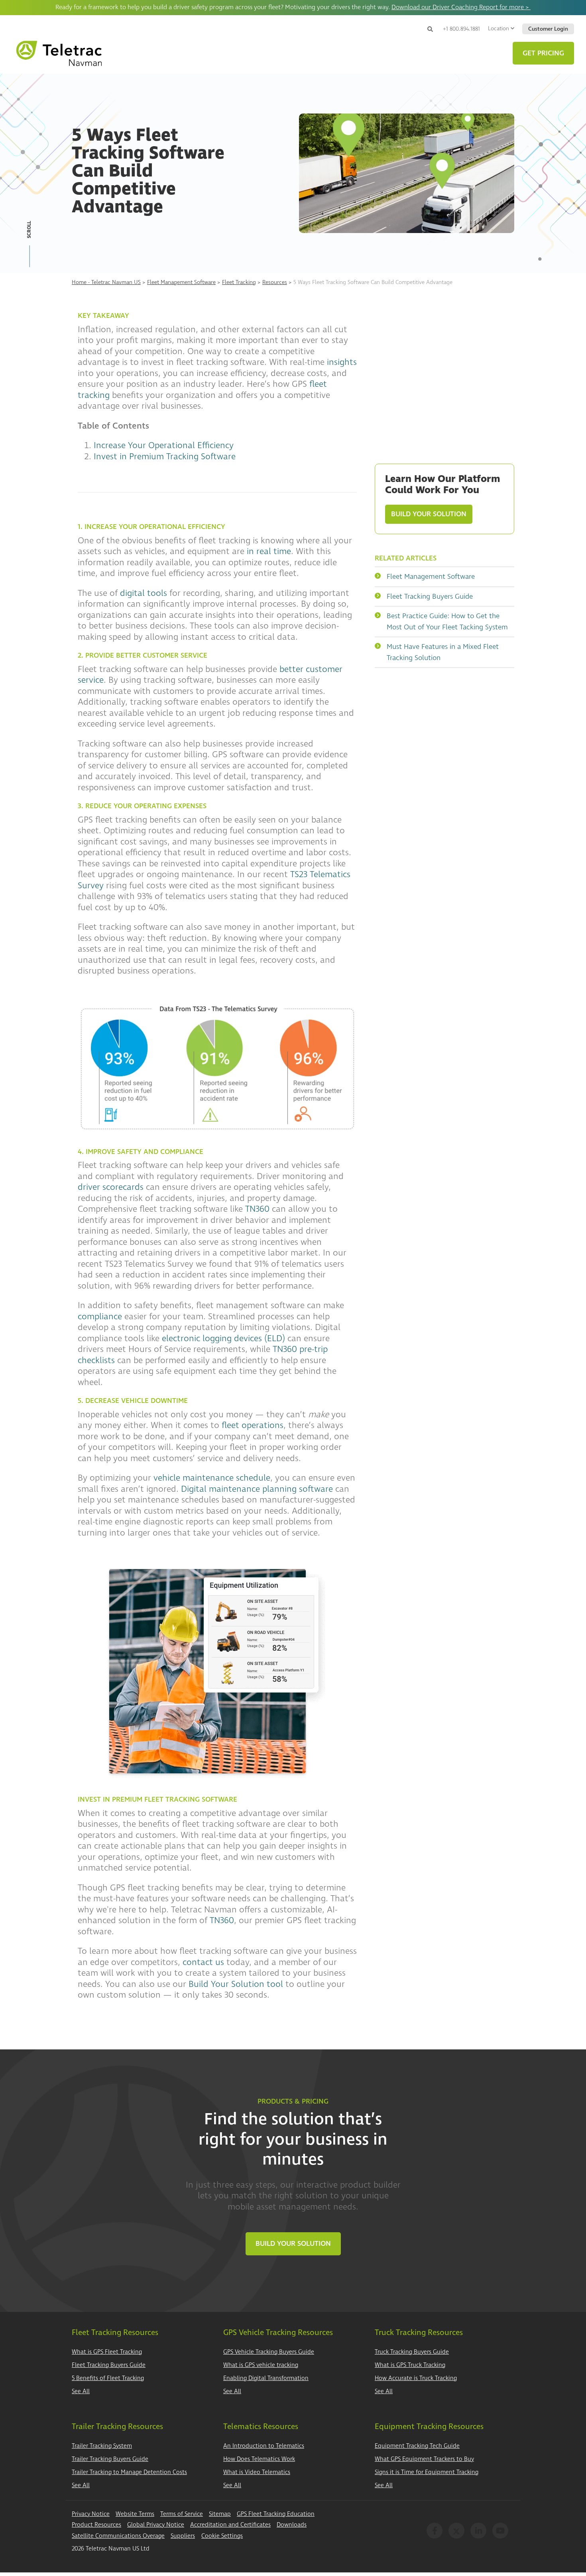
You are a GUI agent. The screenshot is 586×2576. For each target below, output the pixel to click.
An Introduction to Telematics (264, 2446)
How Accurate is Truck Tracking (416, 2378)
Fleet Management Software (181, 282)
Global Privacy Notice (156, 2525)
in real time (269, 551)
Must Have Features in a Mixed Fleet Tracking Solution (443, 652)
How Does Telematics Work (259, 2459)
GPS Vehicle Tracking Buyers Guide (269, 2352)
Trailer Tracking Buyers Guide (110, 2459)
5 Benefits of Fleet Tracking (108, 2378)
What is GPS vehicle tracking (261, 2365)
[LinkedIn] (478, 2531)
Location (498, 28)
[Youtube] (500, 2531)
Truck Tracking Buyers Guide (412, 2352)
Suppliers (183, 2536)
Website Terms (135, 2514)
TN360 (257, 1209)
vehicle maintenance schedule (212, 1478)
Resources (275, 282)
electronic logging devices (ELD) (223, 1338)
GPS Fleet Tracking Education (276, 2514)
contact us (203, 1962)
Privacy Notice (91, 2514)
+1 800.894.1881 (461, 29)
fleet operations (253, 1425)
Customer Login (548, 29)
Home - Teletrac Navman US (106, 282)
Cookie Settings (222, 2536)
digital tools (144, 593)
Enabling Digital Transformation (266, 2378)
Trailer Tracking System (102, 2446)
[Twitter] (456, 2531)
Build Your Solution (429, 514)
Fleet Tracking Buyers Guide (430, 596)
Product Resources (96, 2525)
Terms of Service (182, 2514)
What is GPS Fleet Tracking (107, 2352)
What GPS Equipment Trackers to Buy (424, 2459)
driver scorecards (111, 1187)
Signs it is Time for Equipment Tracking (427, 2472)
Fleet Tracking (239, 282)
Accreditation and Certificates (230, 2525)
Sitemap (220, 2514)
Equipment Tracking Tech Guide (417, 2446)
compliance (100, 1316)
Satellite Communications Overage (118, 2536)
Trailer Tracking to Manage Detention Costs (129, 2472)
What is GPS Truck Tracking (410, 2365)
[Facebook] (435, 2531)
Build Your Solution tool (236, 1984)
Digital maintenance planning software (257, 1489)
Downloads (292, 2525)
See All (81, 2391)
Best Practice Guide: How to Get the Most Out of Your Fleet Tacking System (447, 622)
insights (341, 362)
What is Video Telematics (257, 2472)
